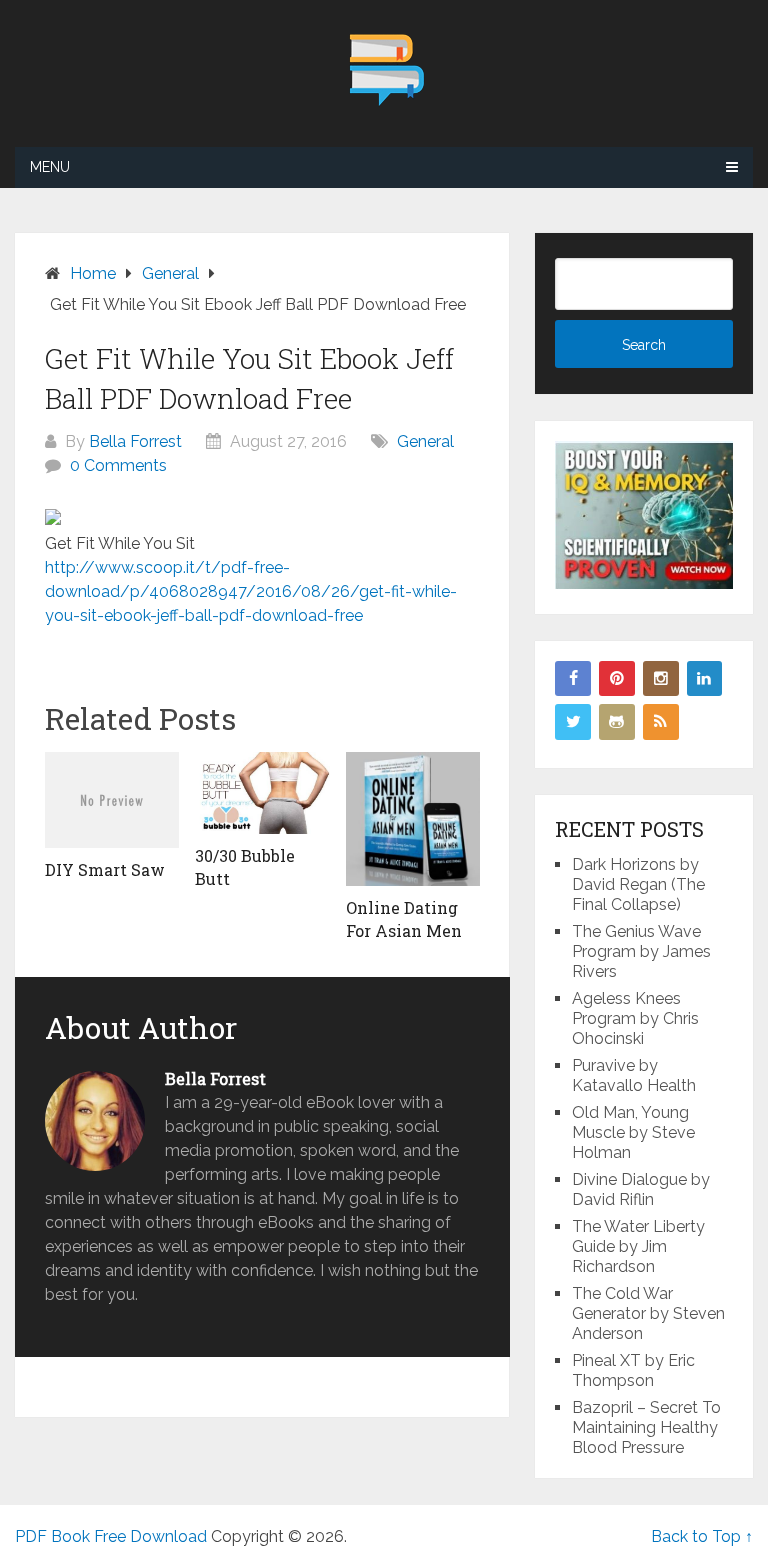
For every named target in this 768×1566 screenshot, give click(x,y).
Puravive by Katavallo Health (634, 1075)
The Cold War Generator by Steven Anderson (648, 1313)
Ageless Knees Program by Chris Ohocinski (635, 1018)
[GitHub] (617, 722)
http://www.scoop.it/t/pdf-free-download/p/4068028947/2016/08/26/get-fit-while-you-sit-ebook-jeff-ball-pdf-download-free (251, 591)
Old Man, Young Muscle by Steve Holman (633, 1132)
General (425, 441)
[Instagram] (661, 679)
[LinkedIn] (705, 679)
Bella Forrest (135, 441)
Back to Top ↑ (702, 1536)
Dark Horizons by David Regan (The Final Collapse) (638, 884)
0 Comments (118, 465)
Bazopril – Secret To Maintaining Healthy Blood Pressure (646, 1427)
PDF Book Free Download (111, 1536)
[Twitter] (573, 722)
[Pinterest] (617, 679)
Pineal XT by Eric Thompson (633, 1370)
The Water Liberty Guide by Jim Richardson (638, 1246)
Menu (50, 167)
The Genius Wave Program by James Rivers (641, 951)
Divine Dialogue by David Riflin (641, 1189)
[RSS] (661, 722)
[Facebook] (573, 679)
